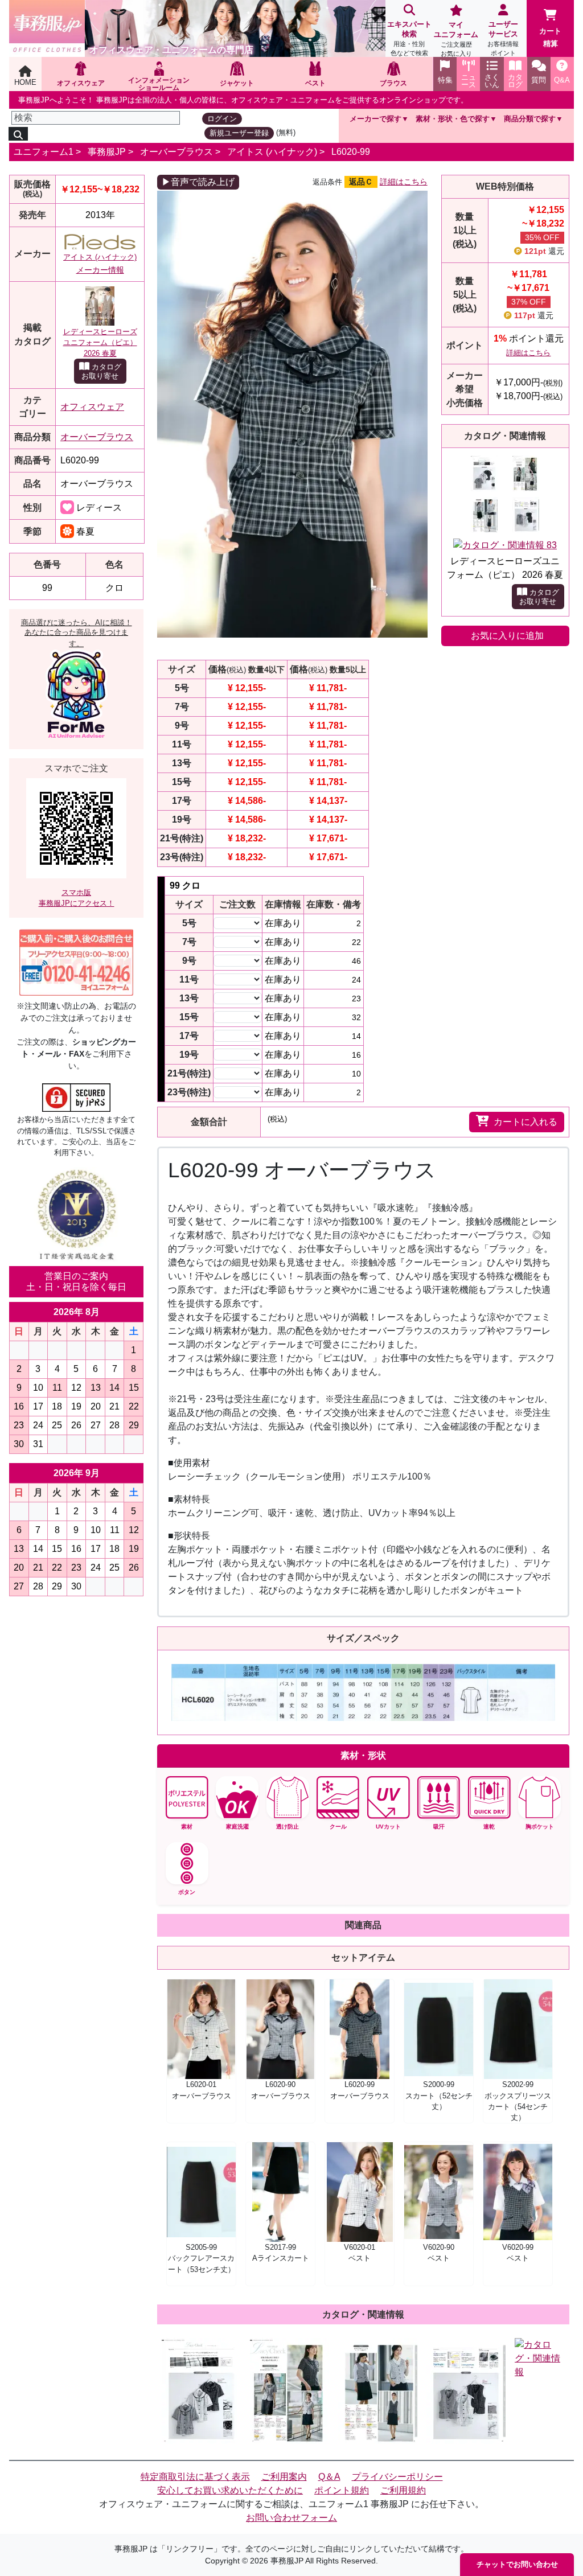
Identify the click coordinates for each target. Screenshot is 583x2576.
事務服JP (107, 152)
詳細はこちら (404, 182)
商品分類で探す (530, 119)
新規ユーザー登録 (239, 133)
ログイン (222, 119)
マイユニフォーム (456, 39)
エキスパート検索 (409, 38)
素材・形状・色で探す (453, 119)
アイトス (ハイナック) (272, 152)
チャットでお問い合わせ (517, 2564)
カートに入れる (525, 1122)
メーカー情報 (100, 270)
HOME (25, 82)
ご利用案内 (284, 2477)
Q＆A (329, 2477)
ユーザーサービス (503, 38)
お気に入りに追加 (507, 636)
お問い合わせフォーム (291, 2518)
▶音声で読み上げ (198, 182)
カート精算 (550, 37)
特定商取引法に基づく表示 (195, 2477)
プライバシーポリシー (397, 2477)
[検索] (18, 134)
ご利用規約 (403, 2490)
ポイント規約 (342, 2490)
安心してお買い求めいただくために (230, 2490)
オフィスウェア (92, 407)
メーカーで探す (375, 119)
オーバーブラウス (176, 152)
